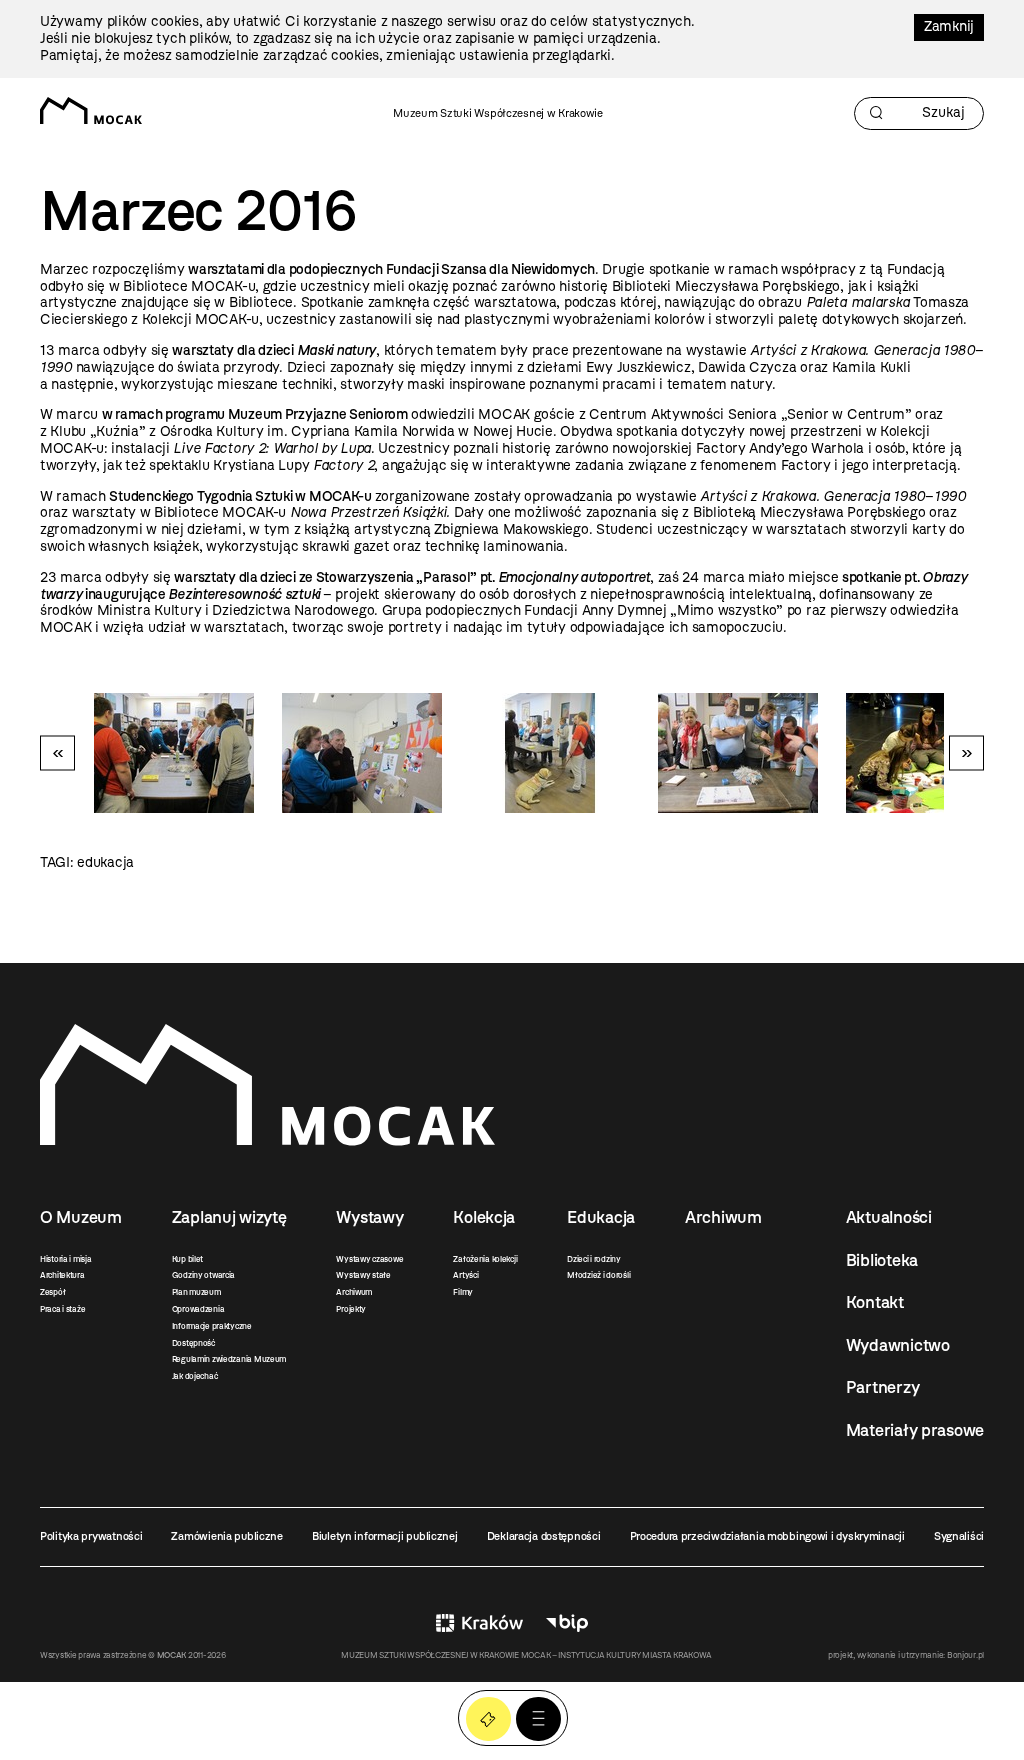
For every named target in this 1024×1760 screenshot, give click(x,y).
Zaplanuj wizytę (229, 1217)
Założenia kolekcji (485, 1259)
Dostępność (193, 1343)
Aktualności (889, 1217)
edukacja (105, 862)
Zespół (52, 1292)
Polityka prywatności (91, 1536)
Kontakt (875, 1302)
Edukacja (601, 1217)
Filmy (463, 1292)
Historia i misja (66, 1259)
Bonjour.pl (965, 1655)
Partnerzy (882, 1387)
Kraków (479, 1622)
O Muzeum (81, 1217)
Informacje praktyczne (212, 1326)
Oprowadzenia (198, 1309)
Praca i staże (62, 1309)
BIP (567, 1622)
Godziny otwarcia (204, 1275)
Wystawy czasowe (369, 1259)
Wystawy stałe (363, 1275)
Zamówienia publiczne (226, 1536)
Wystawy (369, 1217)
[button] (538, 1719)
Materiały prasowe (915, 1430)
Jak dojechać (195, 1376)
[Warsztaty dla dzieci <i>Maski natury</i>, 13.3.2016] (926, 753)
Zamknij (949, 26)
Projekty (351, 1309)
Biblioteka (882, 1260)
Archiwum (354, 1292)
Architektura (62, 1275)
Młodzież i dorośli (598, 1275)
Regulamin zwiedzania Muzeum (229, 1359)
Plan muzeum (196, 1292)
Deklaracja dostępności (544, 1536)
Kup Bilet (488, 1719)
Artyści (465, 1275)
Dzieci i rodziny (594, 1259)
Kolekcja (484, 1217)
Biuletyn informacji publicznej (385, 1536)
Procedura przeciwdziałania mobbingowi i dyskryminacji (767, 1536)
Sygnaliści (959, 1536)
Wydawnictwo (898, 1345)
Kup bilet (187, 1259)
